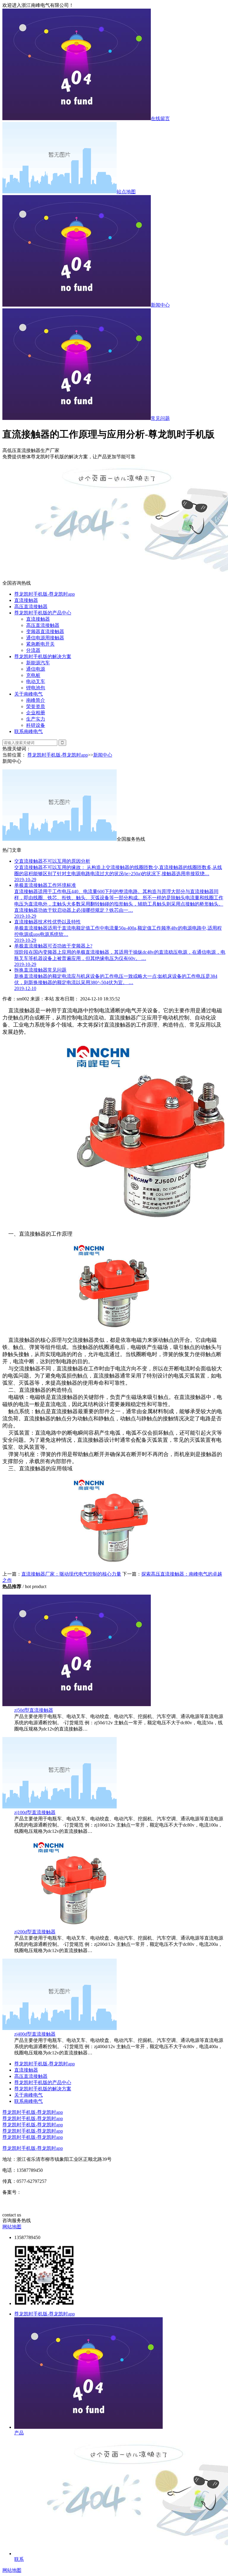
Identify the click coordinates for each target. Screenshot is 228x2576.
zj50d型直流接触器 (34, 1710)
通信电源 (36, 669)
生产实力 (36, 719)
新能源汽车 (38, 663)
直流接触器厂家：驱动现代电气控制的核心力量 (71, 1574)
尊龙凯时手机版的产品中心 (43, 613)
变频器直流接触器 (45, 632)
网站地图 (12, 2227)
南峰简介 (36, 700)
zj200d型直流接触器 (35, 1932)
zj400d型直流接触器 (35, 2034)
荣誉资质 (36, 706)
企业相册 (36, 713)
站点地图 (126, 192)
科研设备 (36, 725)
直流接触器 (26, 600)
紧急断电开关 (40, 644)
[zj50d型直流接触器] (77, 1704)
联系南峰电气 (28, 731)
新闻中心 (160, 305)
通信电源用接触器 (45, 638)
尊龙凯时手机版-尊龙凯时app (45, 594)
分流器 (33, 650)
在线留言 (160, 119)
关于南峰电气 (28, 694)
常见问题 (160, 418)
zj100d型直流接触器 (35, 1812)
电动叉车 (36, 681)
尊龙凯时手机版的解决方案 (43, 656)
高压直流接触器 (31, 607)
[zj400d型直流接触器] (60, 2028)
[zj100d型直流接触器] (60, 1807)
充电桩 (33, 675)
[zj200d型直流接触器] (74, 1926)
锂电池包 (36, 688)
